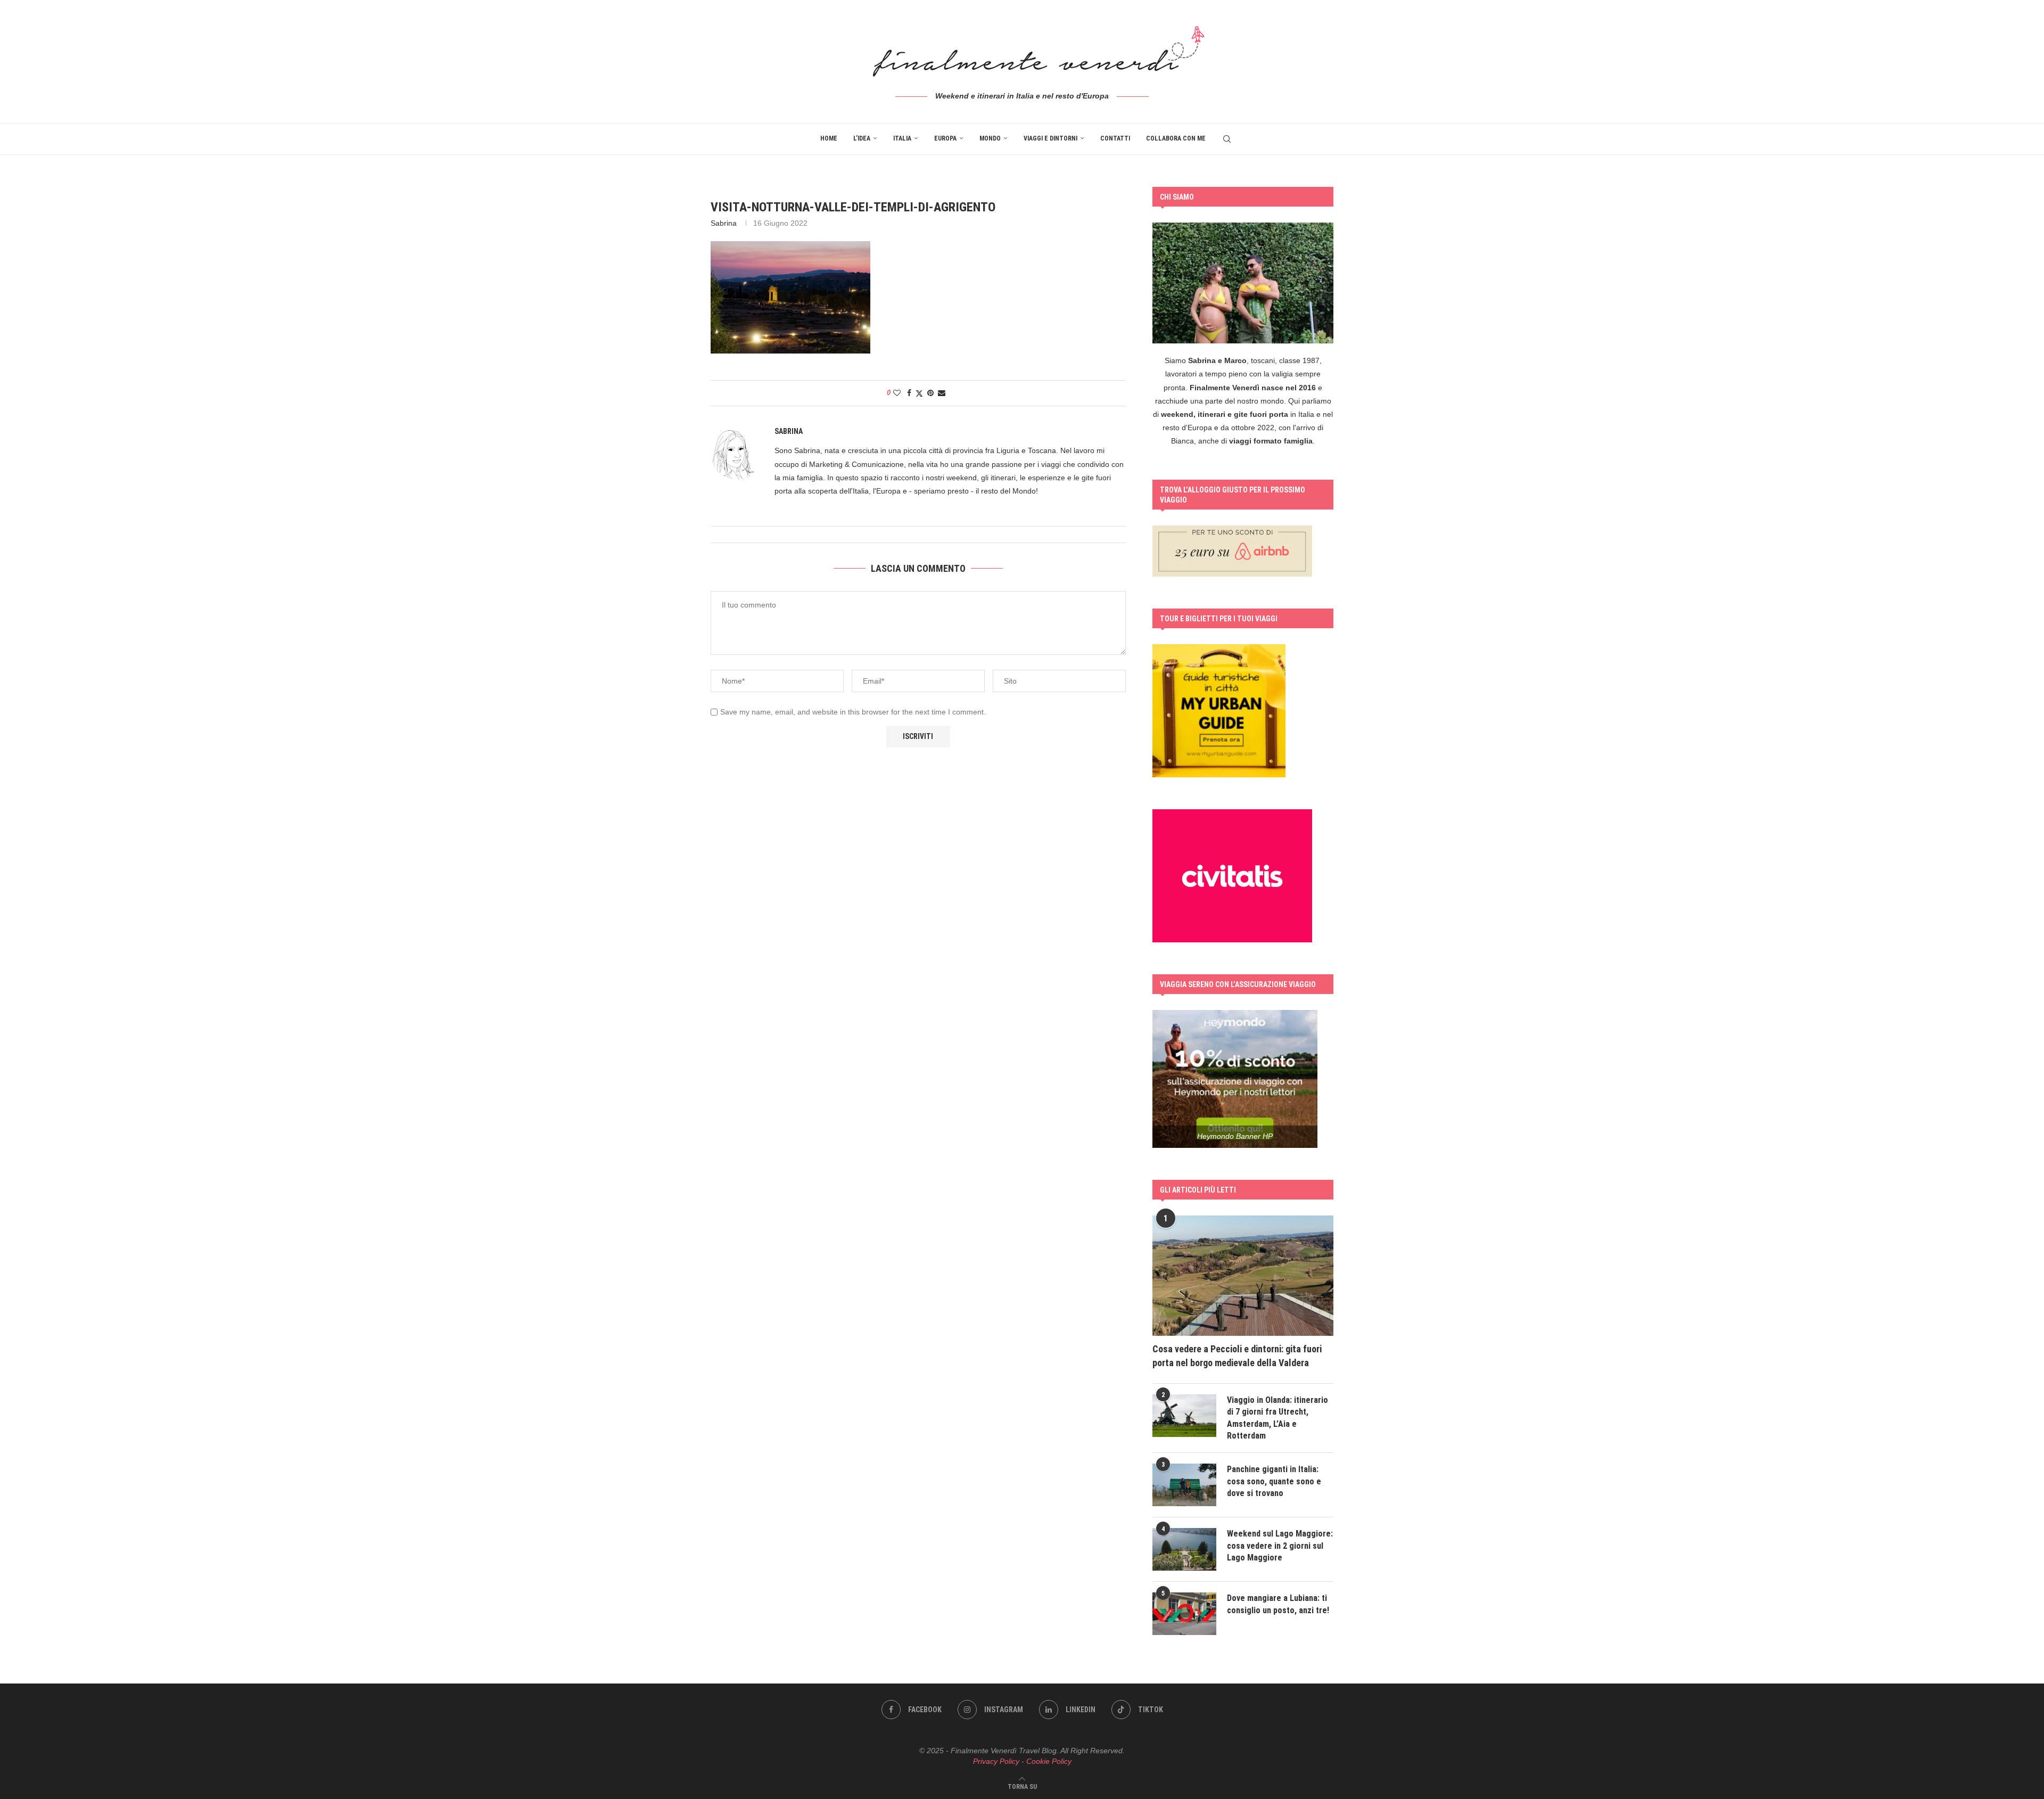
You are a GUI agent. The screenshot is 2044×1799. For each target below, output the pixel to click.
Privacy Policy (996, 1761)
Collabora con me (1176, 138)
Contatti (1115, 138)
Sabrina (724, 223)
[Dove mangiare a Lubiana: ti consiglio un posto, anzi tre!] (1184, 1614)
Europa (945, 138)
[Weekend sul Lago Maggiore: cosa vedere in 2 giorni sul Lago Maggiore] (1184, 1549)
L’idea (862, 138)
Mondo (990, 138)
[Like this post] (897, 393)
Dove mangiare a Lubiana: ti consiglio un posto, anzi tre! (1278, 1604)
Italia (902, 138)
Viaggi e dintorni (1050, 138)
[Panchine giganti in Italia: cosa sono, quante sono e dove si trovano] (1184, 1485)
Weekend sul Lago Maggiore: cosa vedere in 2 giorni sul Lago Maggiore (1280, 1546)
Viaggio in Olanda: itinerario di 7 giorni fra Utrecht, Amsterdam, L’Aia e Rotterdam (1278, 1418)
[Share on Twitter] (919, 393)
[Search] (1227, 139)
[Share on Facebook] (909, 393)
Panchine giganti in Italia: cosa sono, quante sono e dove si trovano (1274, 1481)
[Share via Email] (942, 393)
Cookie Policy (1049, 1761)
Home (829, 138)
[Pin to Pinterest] (930, 393)
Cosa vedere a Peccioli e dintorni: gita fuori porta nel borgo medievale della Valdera (1237, 1356)
